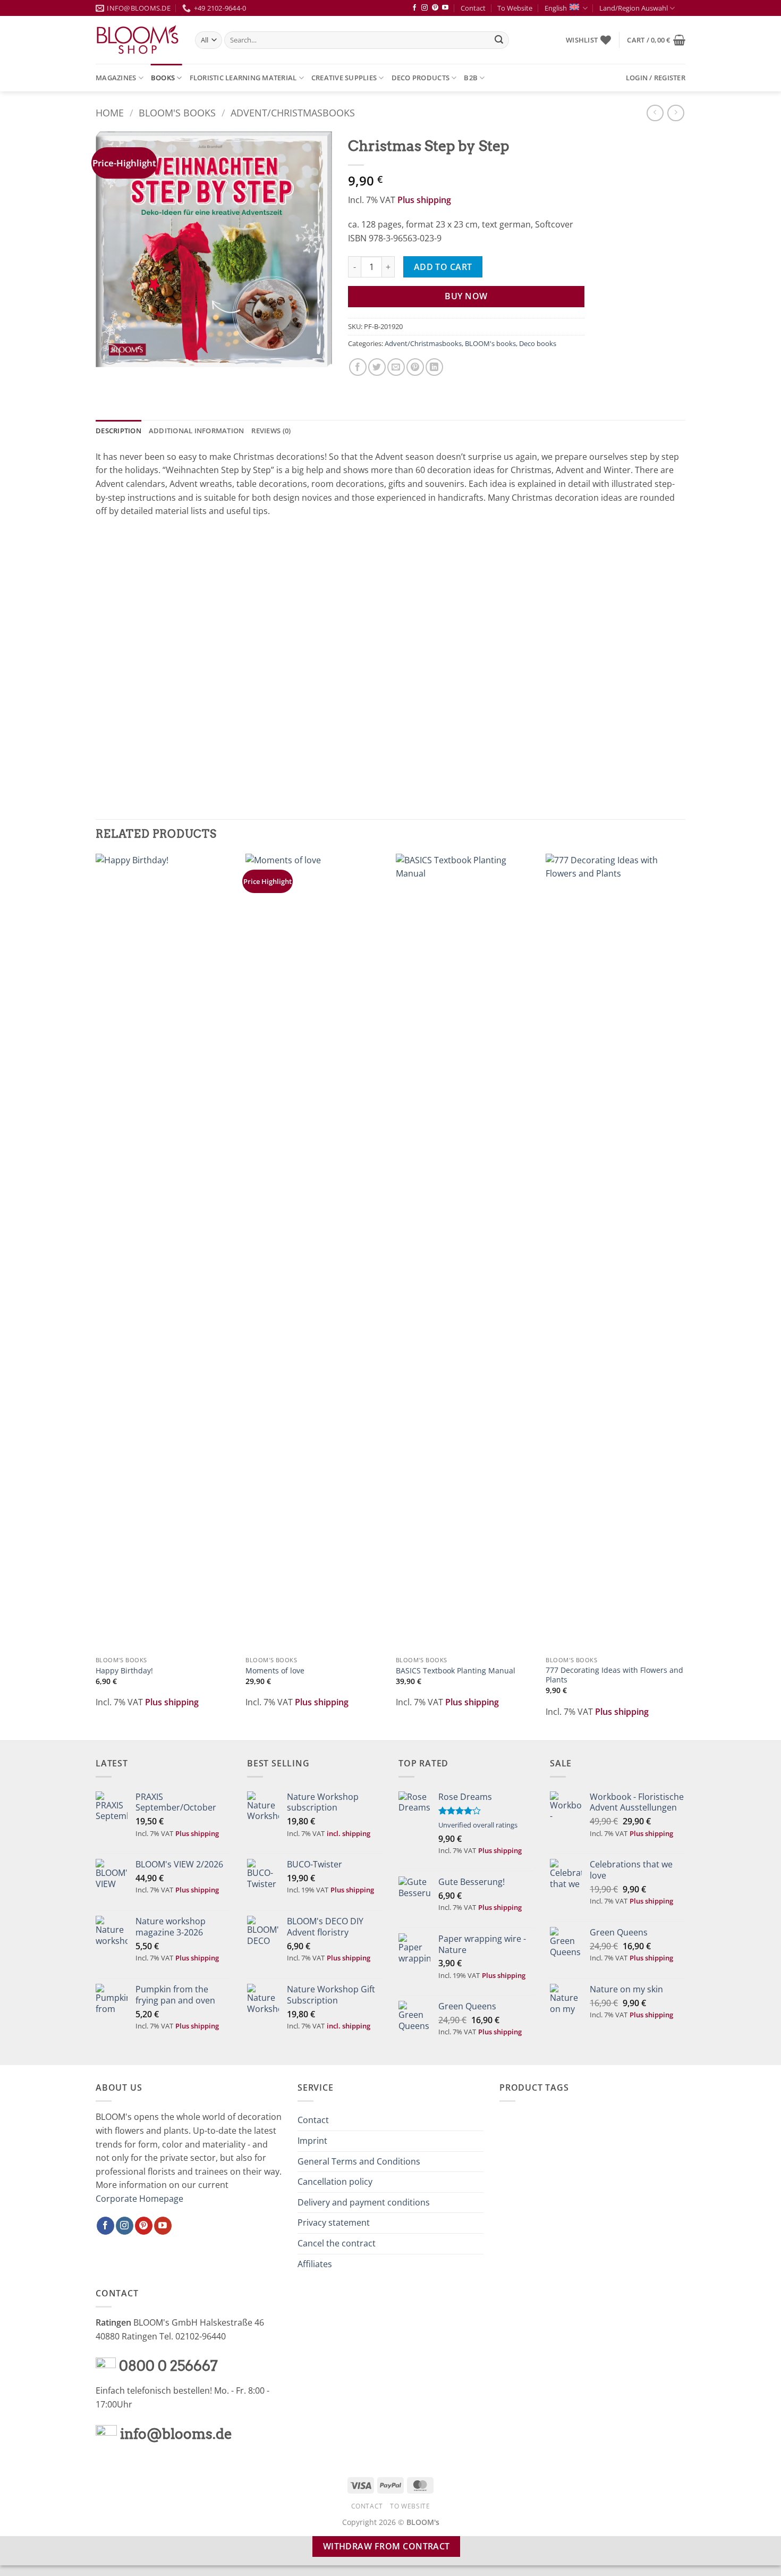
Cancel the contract (337, 2243)
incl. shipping (349, 1833)
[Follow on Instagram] (425, 8)
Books (163, 78)
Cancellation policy (335, 2182)
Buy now (466, 296)
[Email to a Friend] (396, 367)
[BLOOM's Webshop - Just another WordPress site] (137, 40)
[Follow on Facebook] (414, 8)
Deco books (538, 343)
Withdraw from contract (387, 2546)
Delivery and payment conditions (364, 2202)
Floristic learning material (243, 78)
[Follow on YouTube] (445, 8)
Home (110, 112)
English (556, 8)
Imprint (312, 2141)
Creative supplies (344, 78)
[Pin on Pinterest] (415, 367)
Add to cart (443, 267)
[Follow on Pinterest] (435, 8)
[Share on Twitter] (377, 367)
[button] (656, 40)
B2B (471, 78)
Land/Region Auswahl (634, 8)
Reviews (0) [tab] (271, 431)
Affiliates (315, 2264)
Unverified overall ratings (478, 1825)
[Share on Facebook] (358, 367)
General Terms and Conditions (359, 2161)
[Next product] (655, 113)
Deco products (421, 78)
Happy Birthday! (124, 1671)
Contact (473, 8)
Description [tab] (118, 431)
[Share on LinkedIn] (434, 367)
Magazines (116, 78)
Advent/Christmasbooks (293, 112)
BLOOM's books (177, 112)
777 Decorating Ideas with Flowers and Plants (614, 1675)
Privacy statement (334, 2223)
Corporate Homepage (139, 2199)
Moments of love (275, 1671)
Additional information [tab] (197, 431)
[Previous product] (676, 113)
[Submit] (499, 40)
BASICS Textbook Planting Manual (456, 1671)
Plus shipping (424, 200)
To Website (515, 8)
